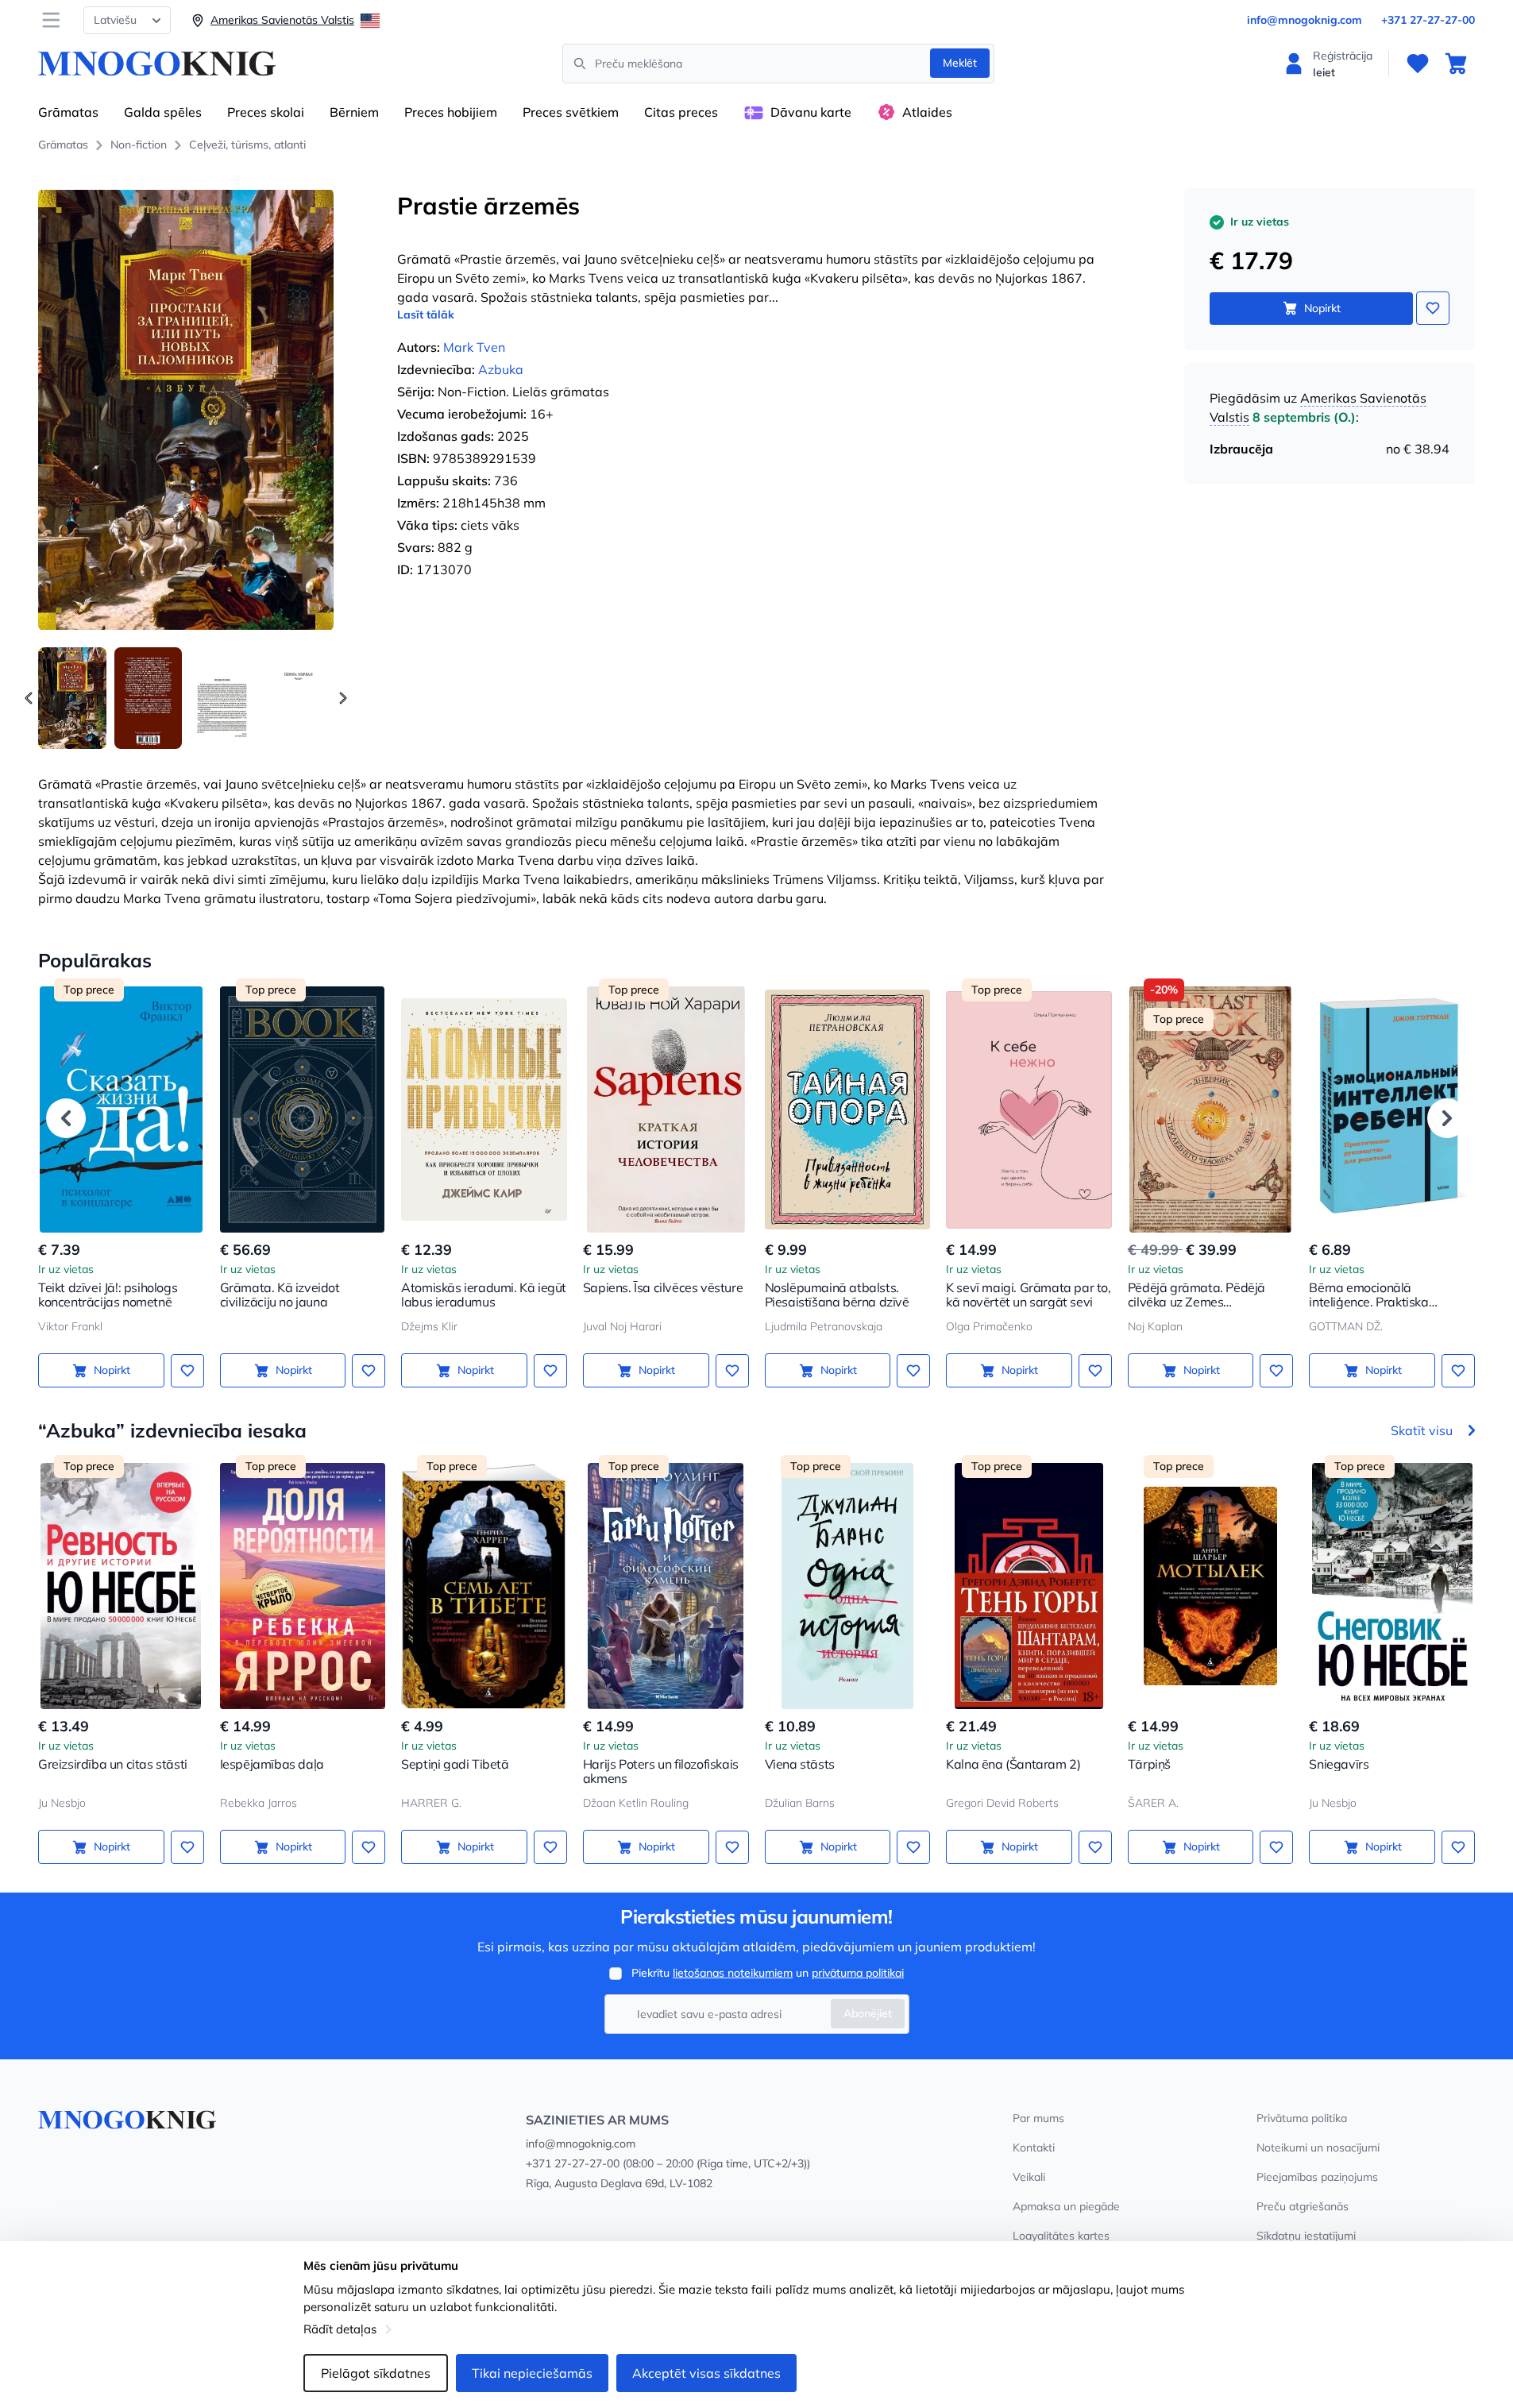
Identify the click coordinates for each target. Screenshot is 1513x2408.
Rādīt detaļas (340, 2329)
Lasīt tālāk (426, 315)
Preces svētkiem (571, 112)
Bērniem (354, 112)
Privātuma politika (1302, 2118)
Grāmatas (68, 112)
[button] (343, 698)
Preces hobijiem (451, 112)
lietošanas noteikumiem (733, 1973)
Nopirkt (1322, 308)
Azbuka (501, 369)
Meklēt (960, 63)
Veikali (1029, 2177)
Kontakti (1034, 2148)
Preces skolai (266, 112)
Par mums (1038, 2118)
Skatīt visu (1422, 1430)
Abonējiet (868, 2013)
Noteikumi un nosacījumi (1318, 2148)
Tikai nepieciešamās (532, 2373)
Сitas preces (681, 112)
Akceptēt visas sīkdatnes (706, 2373)
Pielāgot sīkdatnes (376, 2373)
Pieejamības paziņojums (1317, 2177)
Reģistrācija (1343, 56)
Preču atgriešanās (1303, 2206)
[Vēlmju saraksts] (1418, 64)
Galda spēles (163, 112)
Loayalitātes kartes (1061, 2236)
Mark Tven (474, 347)
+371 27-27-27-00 (1428, 20)
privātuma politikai (858, 1973)
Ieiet (1324, 72)
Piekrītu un (768, 1973)
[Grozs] (1456, 64)
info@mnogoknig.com (1305, 20)
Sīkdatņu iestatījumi (1306, 2236)
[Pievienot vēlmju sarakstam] (1433, 308)
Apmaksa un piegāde (1066, 2206)
